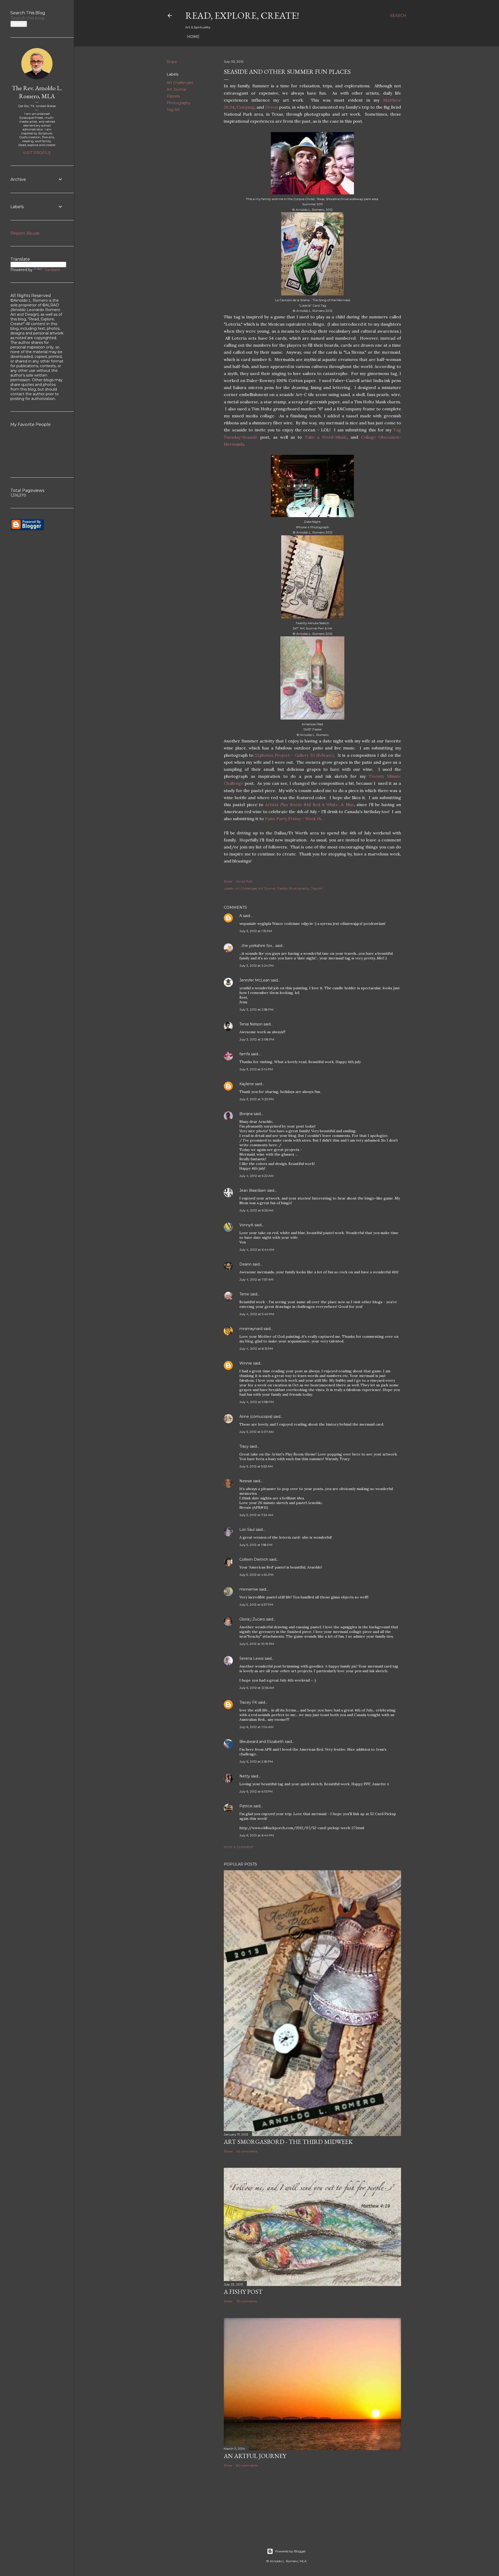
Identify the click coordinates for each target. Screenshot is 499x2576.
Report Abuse (25, 233)
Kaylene (247, 1084)
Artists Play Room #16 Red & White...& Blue (310, 805)
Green (272, 107)
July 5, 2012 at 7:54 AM (256, 1515)
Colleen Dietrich (254, 1559)
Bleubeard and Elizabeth (262, 1742)
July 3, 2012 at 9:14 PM (256, 1069)
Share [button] (172, 62)
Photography (179, 103)
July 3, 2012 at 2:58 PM (256, 1009)
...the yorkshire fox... (257, 946)
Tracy (244, 1446)
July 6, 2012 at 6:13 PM (256, 1791)
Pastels (173, 96)
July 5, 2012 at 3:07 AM (257, 1432)
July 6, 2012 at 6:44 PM (257, 1835)
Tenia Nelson (251, 1024)
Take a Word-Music (326, 437)
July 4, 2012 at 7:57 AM (256, 1279)
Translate (52, 270)
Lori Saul (247, 1530)
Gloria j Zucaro (252, 1619)
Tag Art (173, 110)
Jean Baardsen (253, 1190)
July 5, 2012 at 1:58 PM (256, 1545)
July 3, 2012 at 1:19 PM (256, 931)
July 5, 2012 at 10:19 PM (257, 1644)
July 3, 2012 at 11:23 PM (257, 1099)
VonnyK (246, 1225)
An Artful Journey (255, 2456)
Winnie (246, 1363)
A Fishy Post (243, 2292)
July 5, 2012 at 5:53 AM (256, 1466)
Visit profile (37, 153)
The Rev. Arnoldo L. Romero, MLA (37, 92)
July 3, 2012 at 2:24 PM (257, 966)
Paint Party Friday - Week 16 (293, 819)
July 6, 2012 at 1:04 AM (256, 1727)
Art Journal (176, 89)
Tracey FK (248, 1702)
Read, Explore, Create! (242, 15)
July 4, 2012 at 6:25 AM (256, 1210)
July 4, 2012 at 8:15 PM (256, 1349)
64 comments (247, 2151)
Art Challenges (180, 83)
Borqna (246, 1114)
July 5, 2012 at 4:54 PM (256, 1575)
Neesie (246, 1481)
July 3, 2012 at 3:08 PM (257, 1039)
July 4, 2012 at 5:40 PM (257, 1314)
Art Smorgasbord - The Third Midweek (288, 2142)
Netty (245, 1776)
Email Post (244, 881)
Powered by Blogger (291, 2551)
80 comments (247, 2465)
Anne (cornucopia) (256, 1417)
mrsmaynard (251, 1329)
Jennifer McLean (255, 980)
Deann (245, 1264)
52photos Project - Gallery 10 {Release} (294, 755)
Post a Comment (239, 1847)
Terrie (244, 1294)
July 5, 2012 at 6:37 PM (256, 1605)
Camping (245, 107)
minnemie (249, 1589)
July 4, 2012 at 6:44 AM (257, 1250)
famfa (245, 1054)
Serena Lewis (251, 1658)
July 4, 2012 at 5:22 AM (256, 1176)
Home (193, 37)
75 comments (247, 2301)
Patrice (246, 1806)
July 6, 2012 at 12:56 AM (257, 1688)
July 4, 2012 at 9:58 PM (257, 1402)
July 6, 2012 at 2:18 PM (256, 1761)
